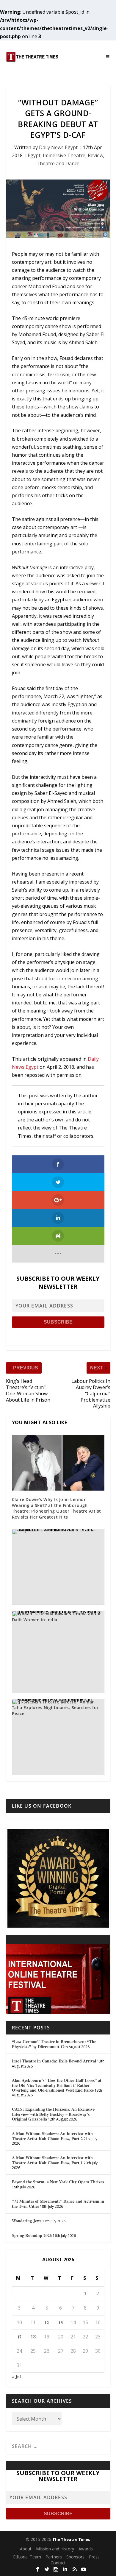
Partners (54, 2557)
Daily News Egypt (58, 147)
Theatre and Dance (58, 163)
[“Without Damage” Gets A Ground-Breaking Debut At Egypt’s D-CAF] (58, 209)
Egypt (34, 155)
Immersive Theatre (64, 155)
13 (61, 2323)
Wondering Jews (27, 2221)
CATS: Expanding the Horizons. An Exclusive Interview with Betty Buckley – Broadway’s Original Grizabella (53, 2114)
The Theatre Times (71, 2539)
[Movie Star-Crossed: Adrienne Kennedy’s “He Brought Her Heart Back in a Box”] (58, 1737)
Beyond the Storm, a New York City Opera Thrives (58, 2182)
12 (47, 2323)
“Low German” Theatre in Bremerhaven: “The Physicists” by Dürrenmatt (54, 2044)
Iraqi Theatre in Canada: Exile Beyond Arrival (54, 2061)
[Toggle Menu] (108, 57)
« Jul (16, 2377)
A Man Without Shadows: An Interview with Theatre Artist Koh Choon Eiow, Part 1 (52, 2160)
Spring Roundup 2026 (32, 2235)
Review (95, 155)
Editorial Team (27, 2557)
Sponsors (75, 2557)
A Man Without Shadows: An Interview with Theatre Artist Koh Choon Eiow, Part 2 (52, 2136)
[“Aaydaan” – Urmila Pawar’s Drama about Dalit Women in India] (58, 1567)
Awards (86, 2549)
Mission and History (55, 2549)
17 (19, 2337)
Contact (58, 2563)
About (26, 2549)
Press (94, 2557)
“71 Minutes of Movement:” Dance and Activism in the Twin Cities (58, 2204)
